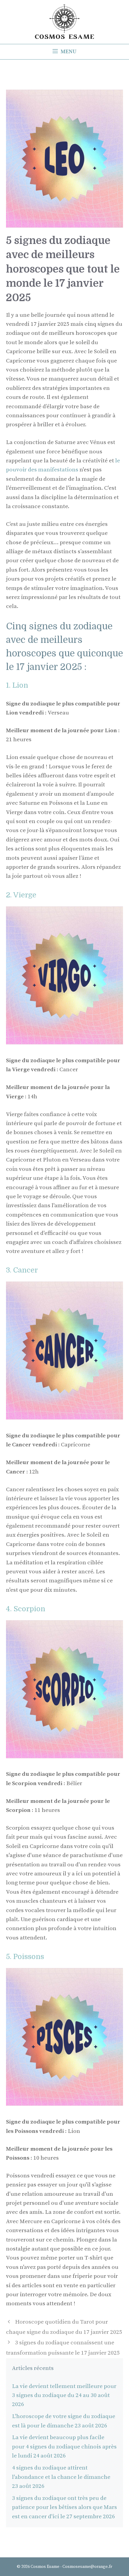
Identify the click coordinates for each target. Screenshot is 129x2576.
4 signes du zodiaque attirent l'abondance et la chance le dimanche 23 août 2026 (61, 2477)
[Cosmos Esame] (64, 22)
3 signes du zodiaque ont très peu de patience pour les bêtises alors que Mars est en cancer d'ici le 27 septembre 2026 (64, 2507)
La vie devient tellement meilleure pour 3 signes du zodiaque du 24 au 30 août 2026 (64, 2396)
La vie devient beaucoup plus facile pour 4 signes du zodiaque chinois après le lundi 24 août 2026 (64, 2447)
